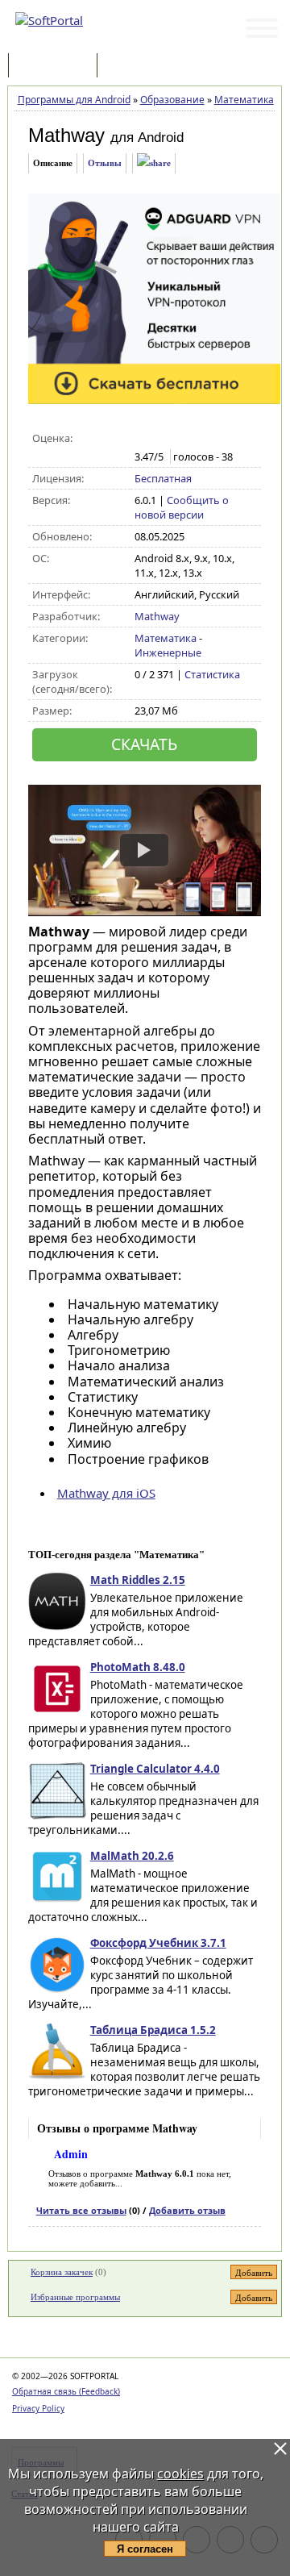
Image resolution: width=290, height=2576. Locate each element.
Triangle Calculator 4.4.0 (155, 1769)
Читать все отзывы (81, 2210)
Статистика (212, 674)
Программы (56, 67)
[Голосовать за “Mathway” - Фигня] (143, 439)
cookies (180, 2474)
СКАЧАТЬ (144, 744)
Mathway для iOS (106, 1493)
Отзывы (105, 163)
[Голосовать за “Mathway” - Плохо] (160, 439)
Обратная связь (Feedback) (66, 2391)
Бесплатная (163, 478)
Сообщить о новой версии (182, 507)
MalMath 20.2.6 (132, 1856)
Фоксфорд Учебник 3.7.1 (158, 1943)
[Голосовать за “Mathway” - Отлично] (211, 439)
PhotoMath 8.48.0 (138, 1667)
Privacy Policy (38, 2408)
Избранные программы (75, 2297)
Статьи (136, 67)
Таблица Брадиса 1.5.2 (153, 2030)
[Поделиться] (154, 163)
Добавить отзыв (187, 2210)
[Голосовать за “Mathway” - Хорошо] (194, 439)
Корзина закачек (62, 2272)
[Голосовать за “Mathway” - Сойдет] (177, 439)
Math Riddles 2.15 (138, 1580)
